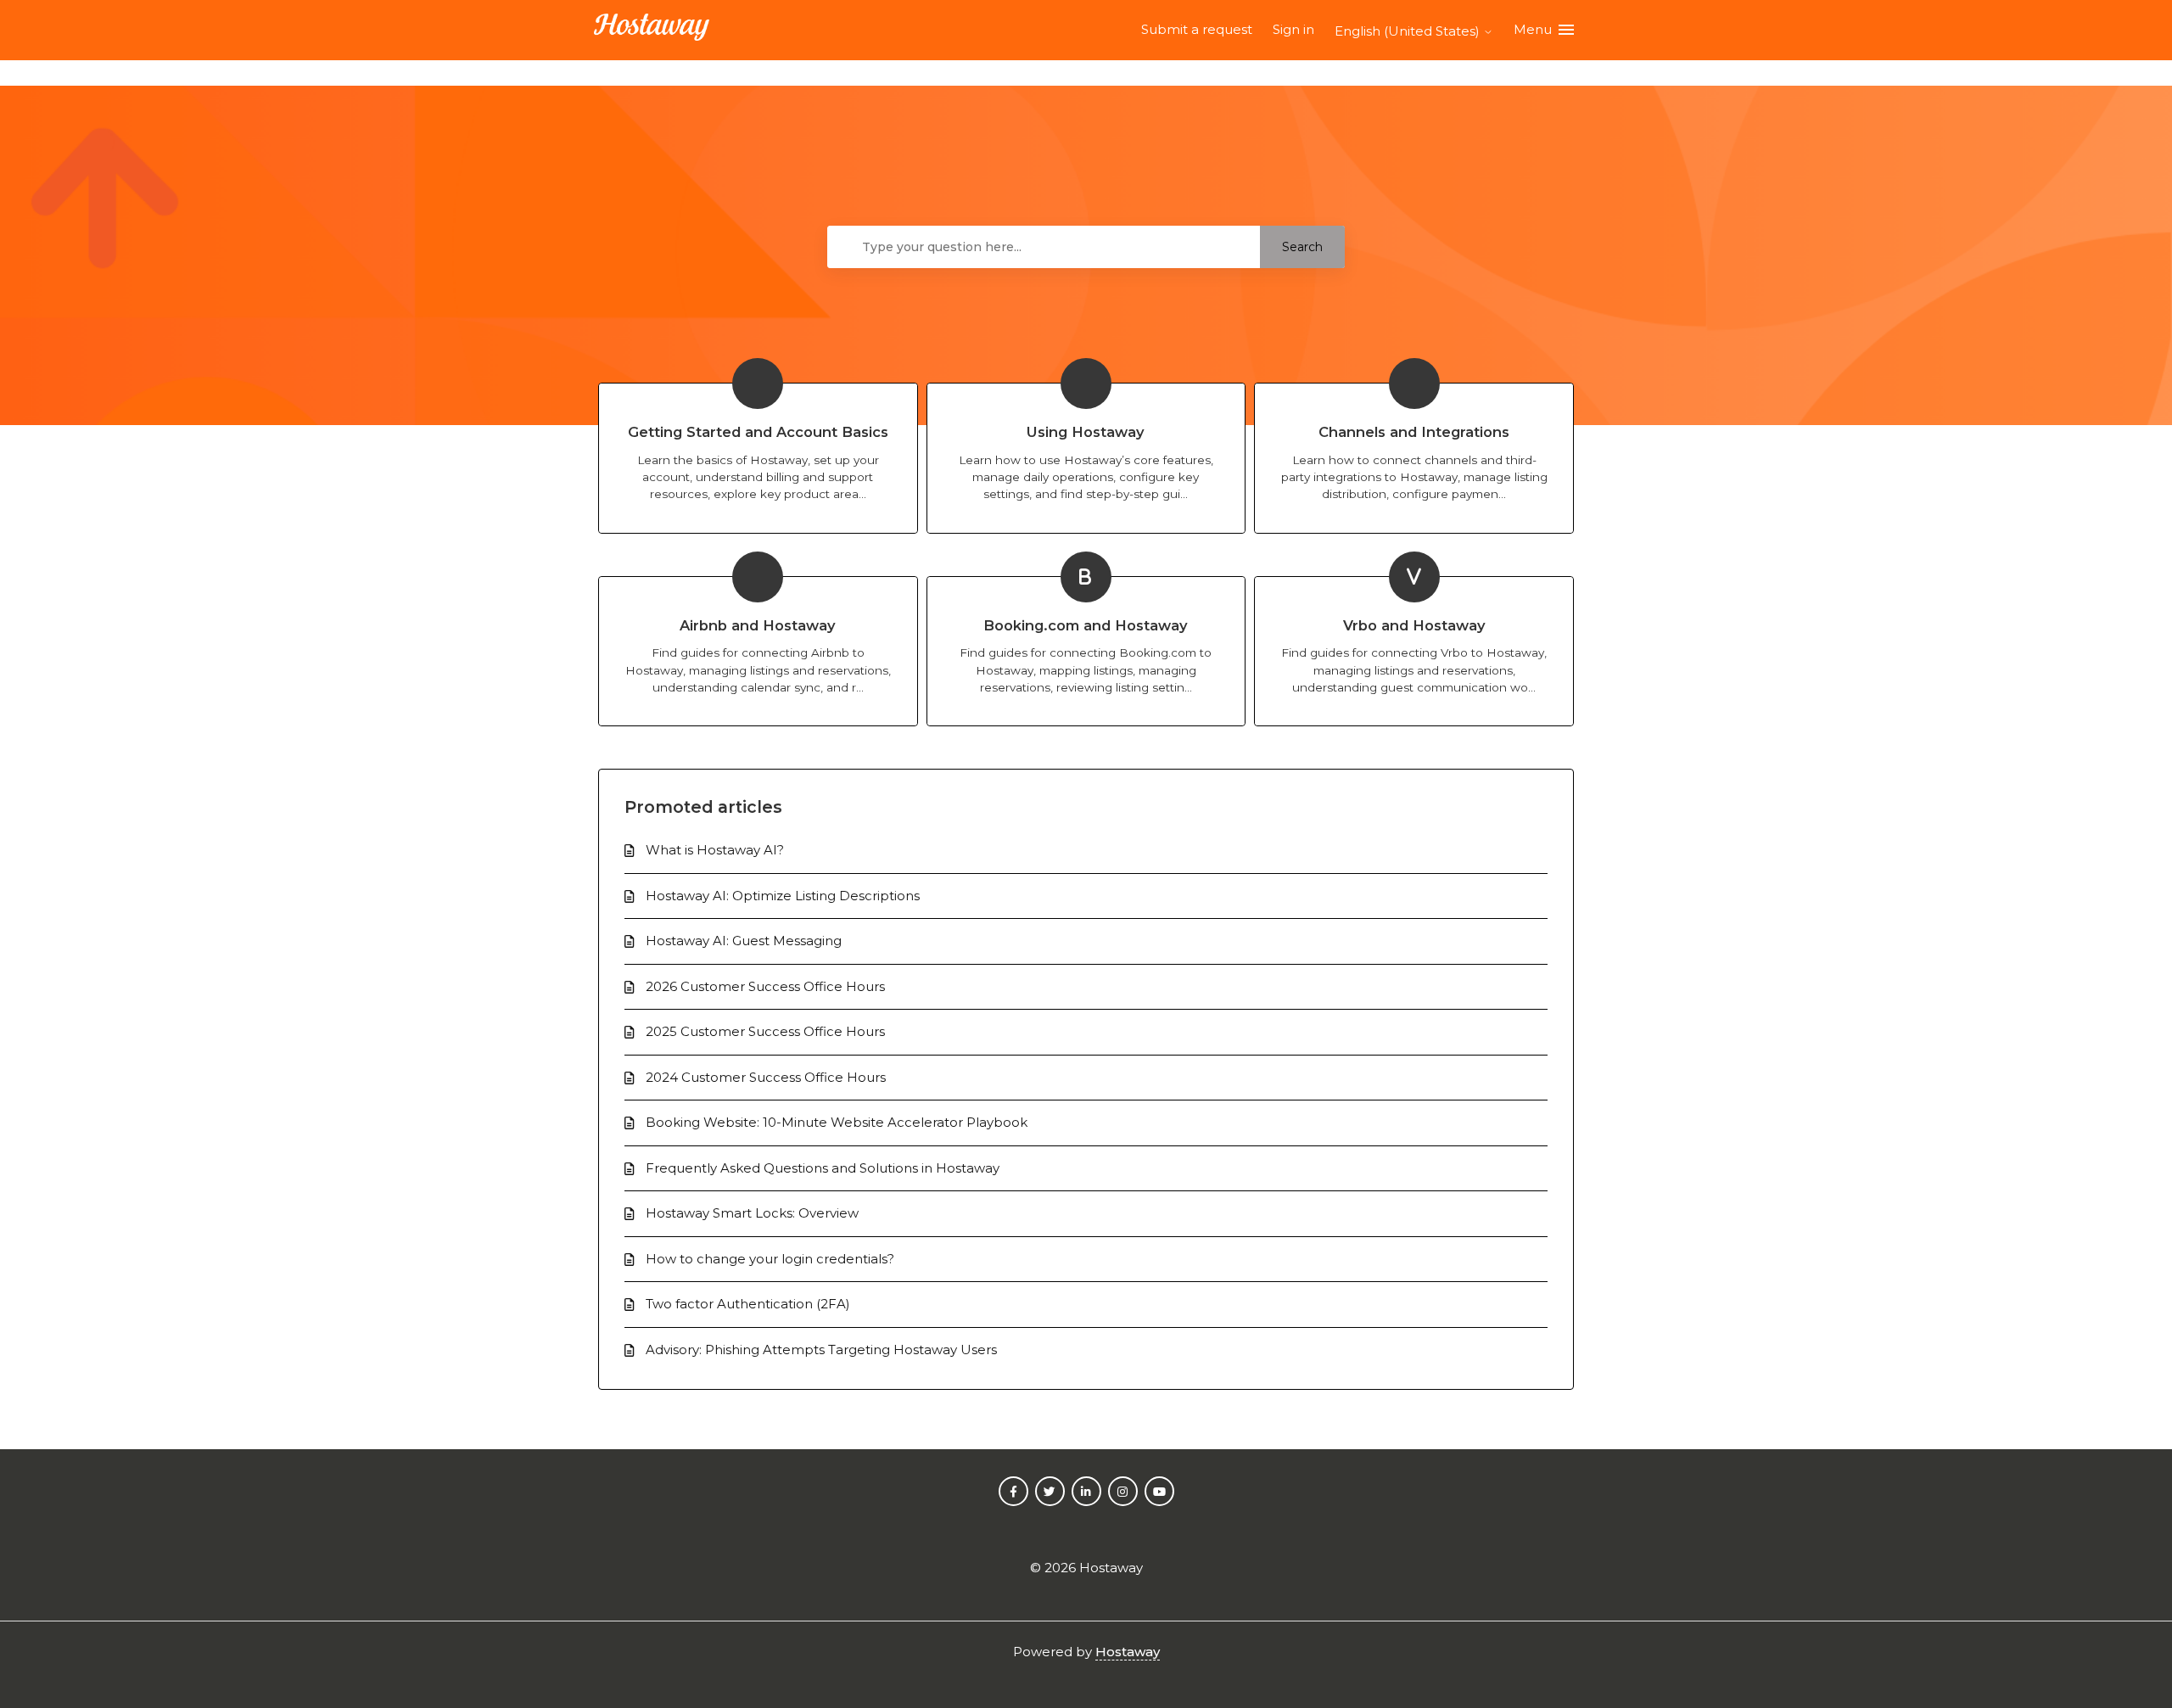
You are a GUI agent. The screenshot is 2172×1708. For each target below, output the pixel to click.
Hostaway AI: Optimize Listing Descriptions (783, 896)
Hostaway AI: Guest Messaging (744, 941)
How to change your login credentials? (770, 1259)
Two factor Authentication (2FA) (748, 1304)
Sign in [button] (1293, 29)
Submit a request (1197, 29)
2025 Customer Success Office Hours (765, 1031)
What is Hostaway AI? (715, 850)
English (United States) (1409, 31)
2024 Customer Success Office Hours (766, 1077)
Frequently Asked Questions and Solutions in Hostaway (823, 1168)
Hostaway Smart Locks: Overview (752, 1213)
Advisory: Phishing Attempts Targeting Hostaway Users (821, 1350)
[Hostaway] (652, 30)
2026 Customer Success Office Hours (765, 986)
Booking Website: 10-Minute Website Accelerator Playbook (837, 1122)
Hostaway (1128, 1652)
